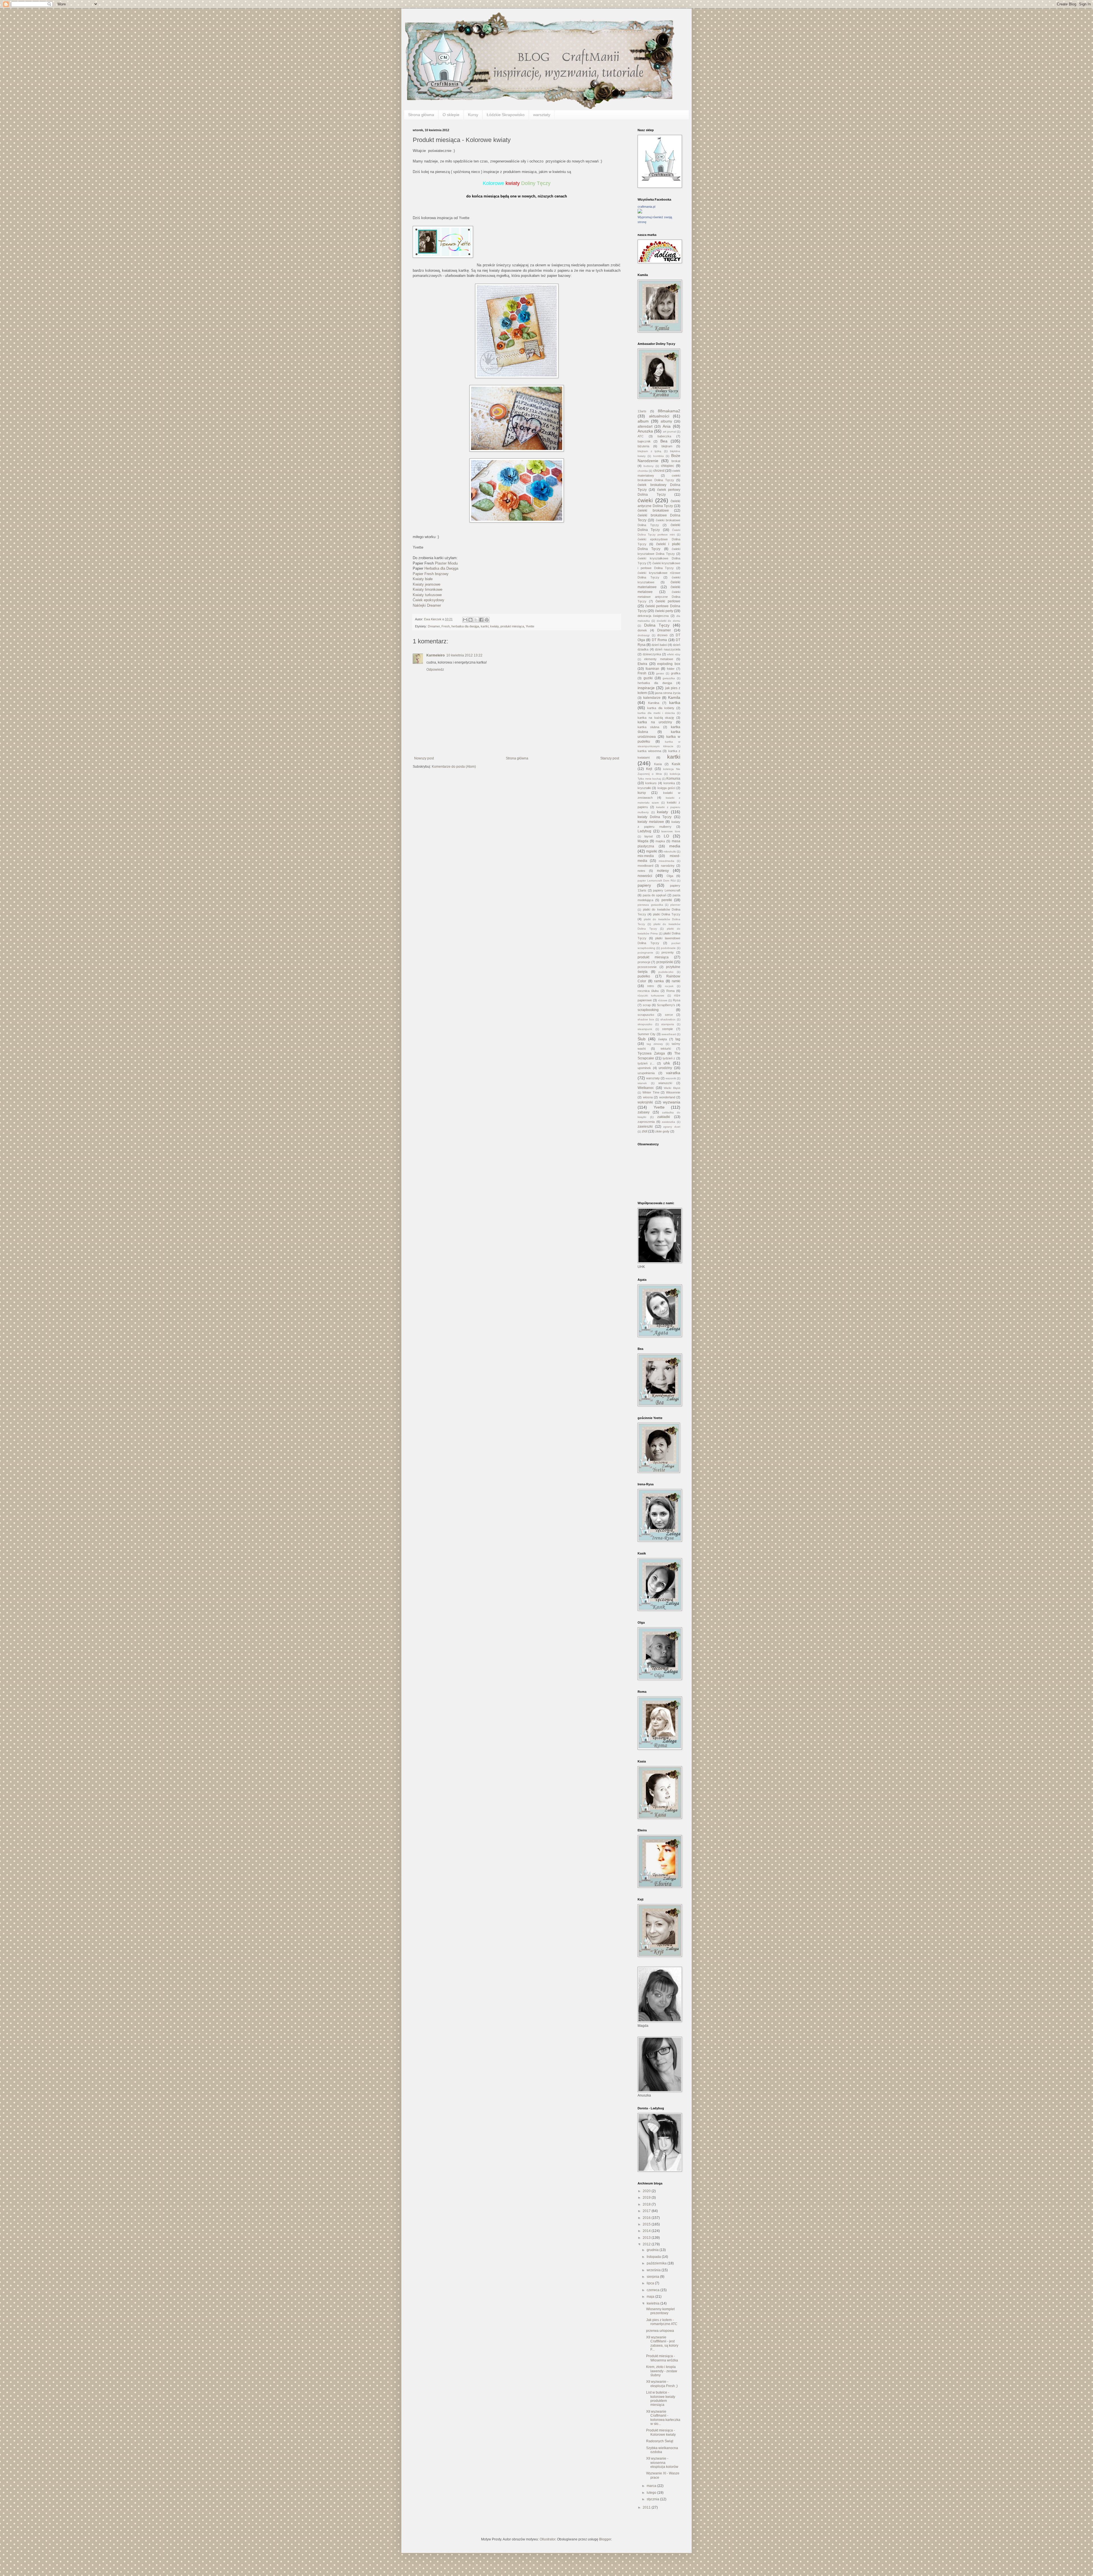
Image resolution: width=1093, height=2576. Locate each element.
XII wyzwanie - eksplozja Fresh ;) (662, 2384)
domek (642, 630)
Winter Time (651, 1092)
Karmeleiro (435, 655)
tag (678, 1039)
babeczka (664, 436)
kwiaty (494, 626)
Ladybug (644, 831)
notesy (663, 870)
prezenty (668, 952)
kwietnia (654, 2303)
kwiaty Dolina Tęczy (655, 817)
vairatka (673, 1073)
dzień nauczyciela (668, 649)
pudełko (644, 976)
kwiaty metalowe (651, 822)
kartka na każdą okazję (656, 718)
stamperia (668, 1024)
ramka (659, 981)
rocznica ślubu (648, 991)
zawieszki (645, 1127)
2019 (647, 2198)
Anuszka (645, 431)
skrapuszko (645, 1024)
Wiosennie (673, 1092)
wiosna (648, 1097)
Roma (670, 991)
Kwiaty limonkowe (428, 589)
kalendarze (652, 698)
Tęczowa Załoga (651, 1053)
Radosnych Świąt (660, 2441)
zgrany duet (672, 1127)
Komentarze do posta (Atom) (454, 767)
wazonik (671, 1078)
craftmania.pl (646, 207)
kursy (642, 793)
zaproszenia (646, 1122)
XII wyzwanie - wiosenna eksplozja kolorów (662, 2463)
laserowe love (671, 831)
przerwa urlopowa (660, 2331)
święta (662, 1039)
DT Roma (659, 640)
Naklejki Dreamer (427, 605)
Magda (643, 841)
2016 (647, 2218)
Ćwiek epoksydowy (429, 600)
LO (666, 836)
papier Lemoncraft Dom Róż (657, 881)
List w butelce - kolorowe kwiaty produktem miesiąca (661, 2399)
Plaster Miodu (446, 563)
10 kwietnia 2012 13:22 (464, 655)
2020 (647, 2191)
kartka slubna (648, 727)
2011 (647, 2507)
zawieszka (668, 1122)
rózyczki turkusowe (651, 995)
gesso (660, 673)
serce (669, 1015)
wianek (642, 1083)
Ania (667, 426)
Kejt (649, 769)
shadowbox (668, 1019)
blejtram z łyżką (649, 451)
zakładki (664, 1117)
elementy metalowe (659, 659)
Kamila (674, 697)
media (675, 846)
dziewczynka (652, 654)
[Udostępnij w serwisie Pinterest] (487, 620)
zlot (645, 1131)
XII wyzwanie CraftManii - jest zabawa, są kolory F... (662, 2343)
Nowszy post (424, 758)
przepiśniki (665, 962)
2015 (647, 2224)
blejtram (667, 446)
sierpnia (653, 2277)
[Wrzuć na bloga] (471, 620)
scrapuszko (646, 1015)
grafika (676, 673)
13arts (642, 411)
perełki (667, 900)
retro (651, 986)
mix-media (646, 856)
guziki (648, 678)
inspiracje (646, 688)
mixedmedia (666, 861)
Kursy (473, 115)
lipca (651, 2283)
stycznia (653, 2499)
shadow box (646, 1019)
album (643, 421)
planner (675, 905)
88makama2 (669, 411)
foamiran (652, 669)
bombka (659, 456)
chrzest (659, 471)
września (654, 2270)
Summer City (647, 1034)
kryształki (644, 788)
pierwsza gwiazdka (650, 905)
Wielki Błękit (672, 1088)
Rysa (677, 1000)
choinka (643, 471)
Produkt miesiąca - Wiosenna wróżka (662, 2358)
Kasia (658, 764)
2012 (647, 2244)
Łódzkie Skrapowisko (506, 115)
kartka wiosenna (649, 751)
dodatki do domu (669, 621)
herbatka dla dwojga (465, 626)
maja (651, 2297)
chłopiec (667, 466)
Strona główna (421, 115)
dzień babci (659, 645)
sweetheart (669, 1034)
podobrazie (668, 948)
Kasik (676, 764)
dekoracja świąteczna (653, 616)
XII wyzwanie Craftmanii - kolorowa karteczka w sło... (663, 2418)
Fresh (446, 626)
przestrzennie (647, 967)
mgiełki (652, 851)
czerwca (654, 2290)
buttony (649, 466)
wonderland (667, 1097)
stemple (667, 1029)
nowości (645, 876)
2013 (647, 2238)
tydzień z (669, 1058)
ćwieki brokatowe (653, 510)
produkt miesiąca (512, 626)
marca (652, 2486)
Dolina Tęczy (657, 625)
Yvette (530, 626)
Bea (664, 441)
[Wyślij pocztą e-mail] (465, 620)
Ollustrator (547, 2539)
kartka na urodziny (655, 722)
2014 (647, 2231)
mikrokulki (670, 852)
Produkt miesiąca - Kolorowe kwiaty (661, 2432)
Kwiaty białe (423, 579)
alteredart (645, 427)
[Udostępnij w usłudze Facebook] (481, 620)
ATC (641, 436)
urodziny (665, 1068)
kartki (485, 626)
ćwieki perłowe (668, 601)
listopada (654, 2257)
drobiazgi (644, 635)
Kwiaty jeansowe (427, 584)
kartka (675, 703)
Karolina (654, 703)
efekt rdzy (674, 654)
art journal (669, 432)
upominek (644, 1068)
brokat (676, 461)
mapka (660, 841)
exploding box (669, 664)
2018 (647, 2204)
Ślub (642, 1039)
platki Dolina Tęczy (667, 914)
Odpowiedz (435, 670)
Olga (670, 876)
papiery (644, 885)
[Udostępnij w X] (476, 620)
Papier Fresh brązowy (431, 574)
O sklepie (451, 115)
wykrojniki (645, 1102)
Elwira (642, 664)
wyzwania (672, 1102)
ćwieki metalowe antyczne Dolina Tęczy (659, 597)
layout (649, 836)
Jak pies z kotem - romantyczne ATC (662, 2322)
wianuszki (665, 1083)
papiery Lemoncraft (667, 890)
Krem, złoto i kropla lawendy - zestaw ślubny (662, 2371)
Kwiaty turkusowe (427, 595)
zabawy (644, 1112)
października (657, 2263)
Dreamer (434, 626)
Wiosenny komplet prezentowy (660, 2311)
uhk (667, 1063)
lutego (652, 2493)
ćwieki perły (664, 611)
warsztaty (542, 115)
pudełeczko (666, 972)
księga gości (666, 788)
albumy (666, 421)
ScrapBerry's (666, 1005)
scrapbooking (648, 1010)
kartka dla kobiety (661, 708)
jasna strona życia (668, 693)
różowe (663, 1000)
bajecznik (644, 441)
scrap (647, 1005)
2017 (647, 2211)
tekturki (666, 1049)
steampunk (645, 1029)
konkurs (651, 783)
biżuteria (643, 446)
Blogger (605, 2539)
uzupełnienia (646, 1073)
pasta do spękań (655, 895)
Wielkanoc (646, 1088)
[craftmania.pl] (640, 212)
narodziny (668, 866)
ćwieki (645, 500)
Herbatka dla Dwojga (441, 568)
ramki (676, 981)
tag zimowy (655, 1044)
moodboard (645, 866)
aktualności (659, 416)
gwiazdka (669, 678)
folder (671, 669)
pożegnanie (645, 953)
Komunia (673, 779)
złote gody (662, 1131)
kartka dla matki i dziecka (656, 713)
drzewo (662, 635)
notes (641, 871)
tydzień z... (646, 1063)
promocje (644, 962)
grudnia (653, 2250)
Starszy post (610, 758)
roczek (669, 986)
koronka (669, 783)
